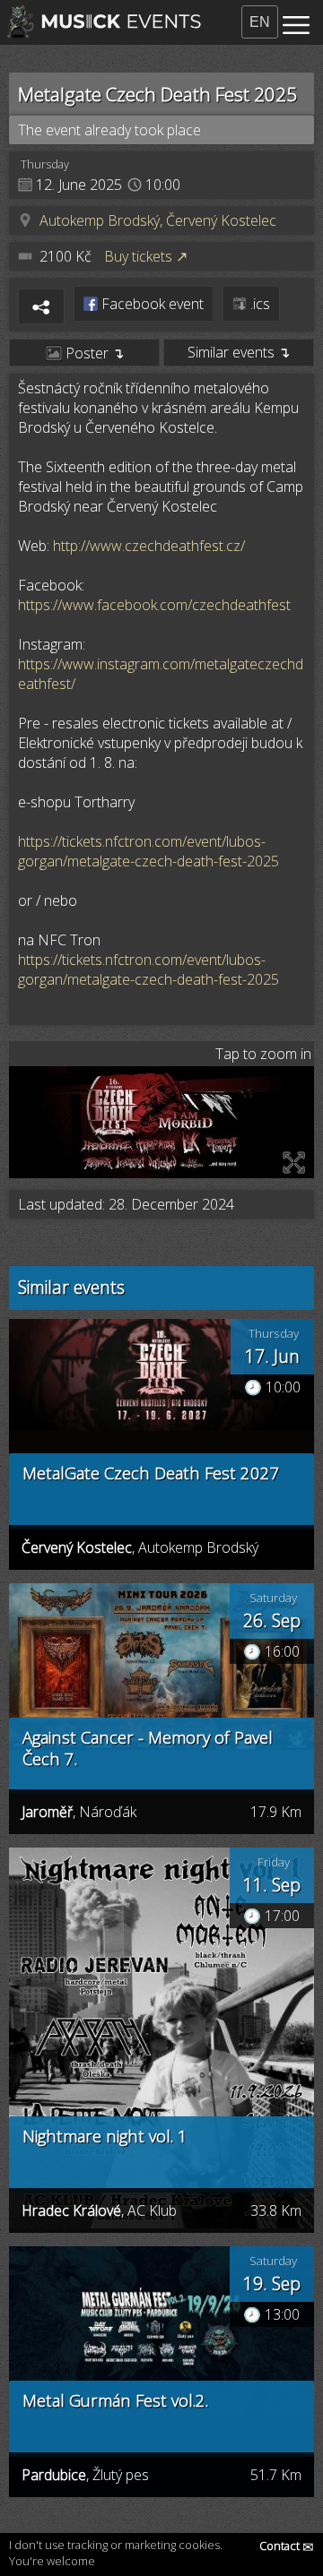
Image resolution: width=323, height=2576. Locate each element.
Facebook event (151, 304)
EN (260, 22)
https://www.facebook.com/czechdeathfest (154, 605)
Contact (287, 2546)
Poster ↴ (93, 353)
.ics (258, 304)
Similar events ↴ (239, 352)
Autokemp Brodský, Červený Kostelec (158, 220)
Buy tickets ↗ (146, 256)
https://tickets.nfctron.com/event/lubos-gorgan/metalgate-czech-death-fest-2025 (148, 851)
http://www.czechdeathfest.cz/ (149, 546)
